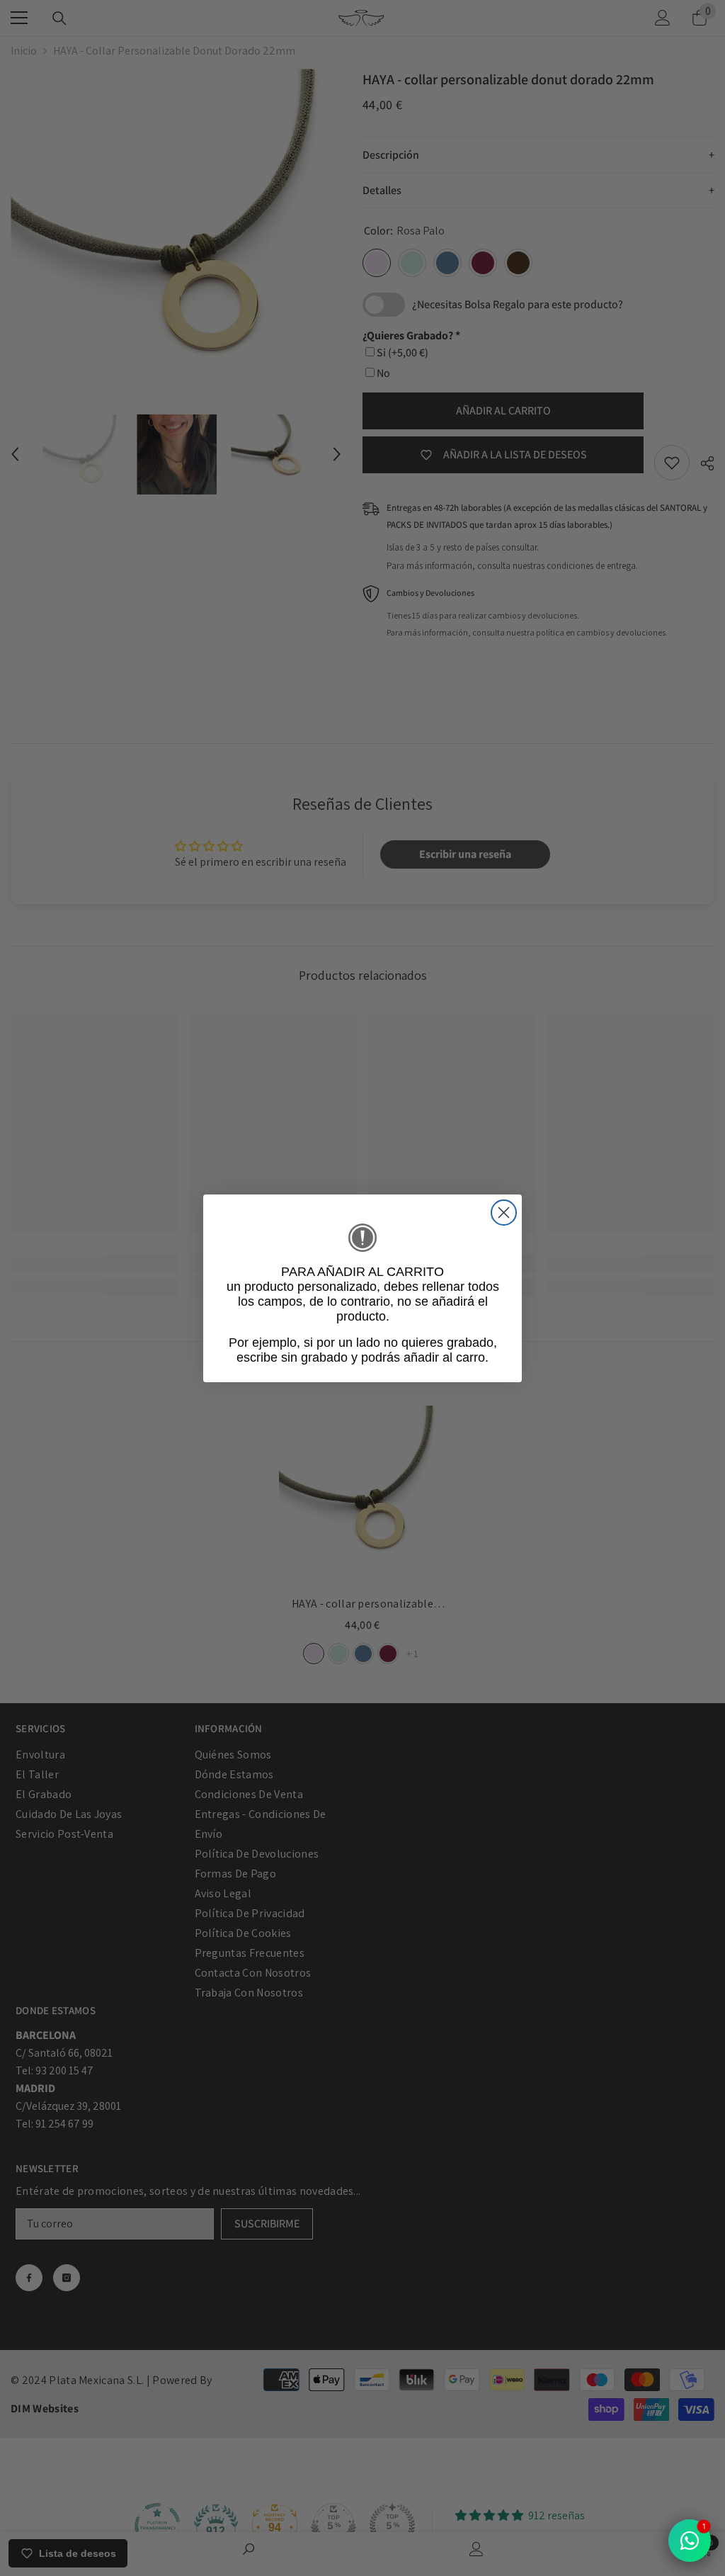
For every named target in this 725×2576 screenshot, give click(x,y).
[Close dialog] (504, 1213)
